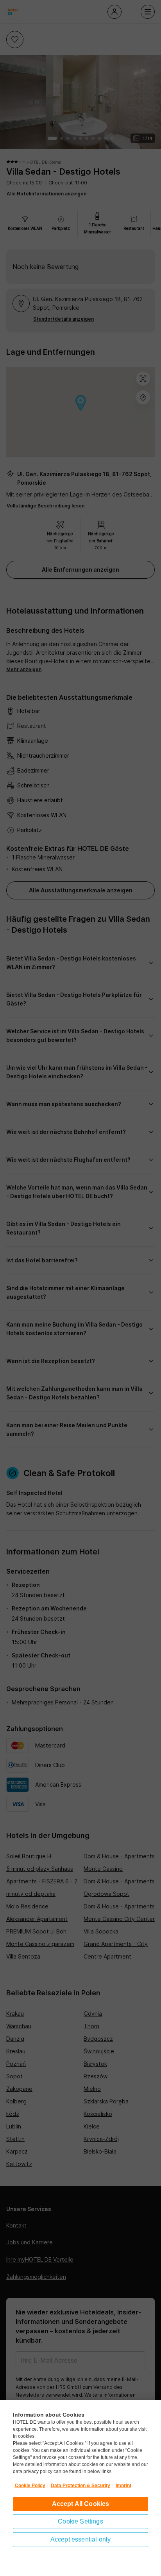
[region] (80, 2488)
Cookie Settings (80, 2521)
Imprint (123, 2486)
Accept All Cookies (81, 2504)
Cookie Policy (30, 2486)
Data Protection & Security (80, 2486)
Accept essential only (80, 2539)
